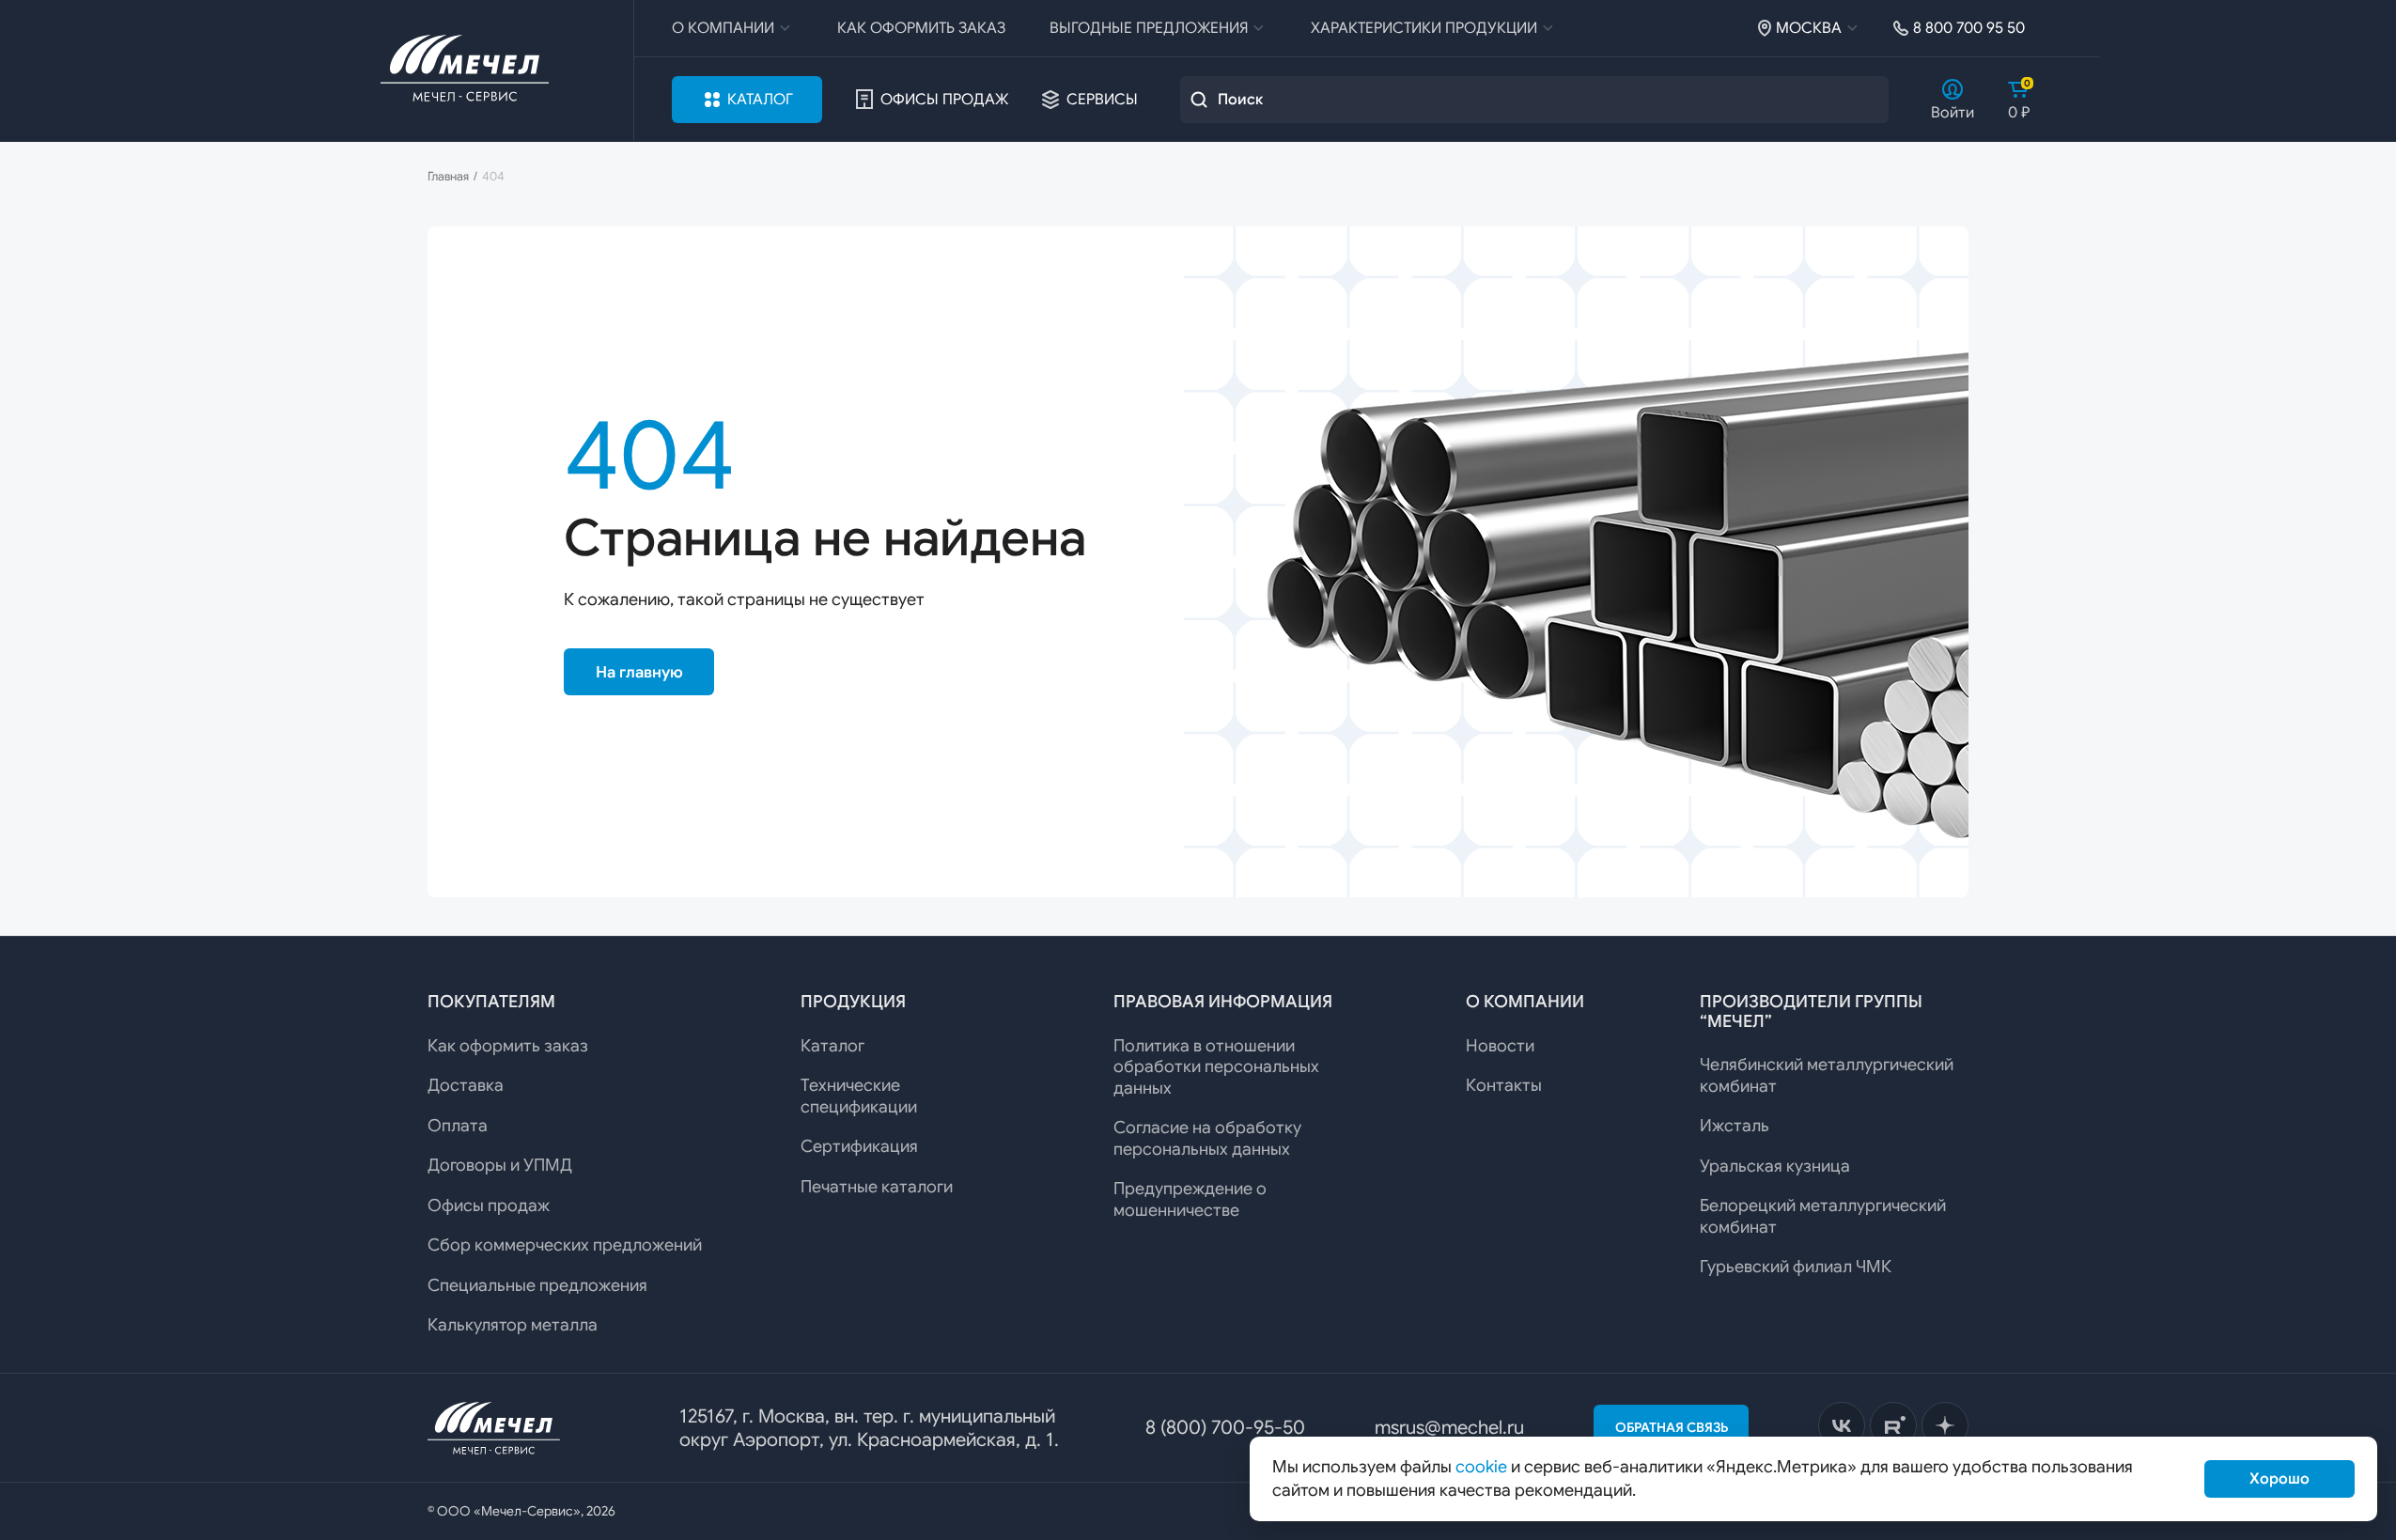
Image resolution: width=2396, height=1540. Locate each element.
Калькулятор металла (513, 1325)
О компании (723, 28)
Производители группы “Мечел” (1811, 1011)
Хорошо (2279, 1479)
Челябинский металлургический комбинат (1827, 1075)
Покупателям (491, 1002)
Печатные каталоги (877, 1187)
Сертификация (859, 1146)
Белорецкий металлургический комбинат (1823, 1216)
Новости (1500, 1046)
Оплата (458, 1126)
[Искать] (1199, 100)
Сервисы (1102, 100)
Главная (448, 177)
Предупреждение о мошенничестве (1190, 1199)
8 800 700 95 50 (1969, 28)
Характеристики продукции (1424, 28)
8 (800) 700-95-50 (1225, 1428)
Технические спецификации (859, 1096)
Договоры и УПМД (500, 1165)
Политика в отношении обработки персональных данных (1216, 1067)
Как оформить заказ (921, 28)
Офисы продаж (944, 100)
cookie (1481, 1467)
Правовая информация (1223, 1002)
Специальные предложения (537, 1285)
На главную (639, 672)
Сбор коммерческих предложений (565, 1245)
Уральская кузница (1775, 1166)
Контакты (1504, 1085)
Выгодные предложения (1149, 28)
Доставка (466, 1085)
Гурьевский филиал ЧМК (1796, 1267)
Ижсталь (1735, 1126)
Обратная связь (1672, 1427)
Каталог (760, 100)
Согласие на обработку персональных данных (1207, 1138)
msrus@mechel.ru (1449, 1428)
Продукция (853, 1002)
